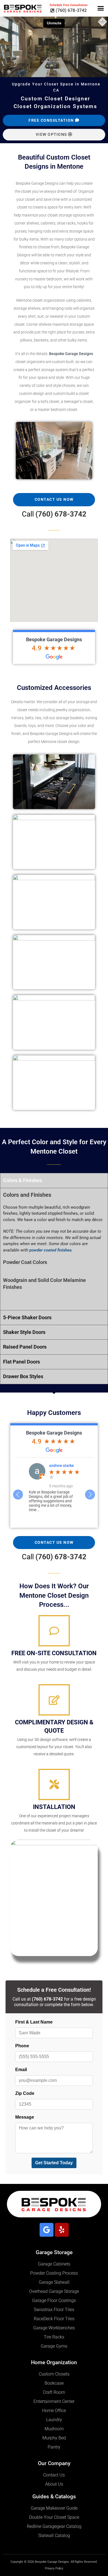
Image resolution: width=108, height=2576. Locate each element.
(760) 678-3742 (61, 514)
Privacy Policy (54, 2568)
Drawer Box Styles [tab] (23, 1376)
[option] (54, 1490)
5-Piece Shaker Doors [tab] (27, 1317)
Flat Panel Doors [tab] (21, 1362)
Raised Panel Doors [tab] (25, 1347)
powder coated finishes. (51, 1250)
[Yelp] (62, 2230)
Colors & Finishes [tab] (22, 1180)
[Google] (47, 2230)
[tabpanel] (54, 1249)
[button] (101, 8)
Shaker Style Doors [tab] (24, 1332)
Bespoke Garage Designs (54, 639)
